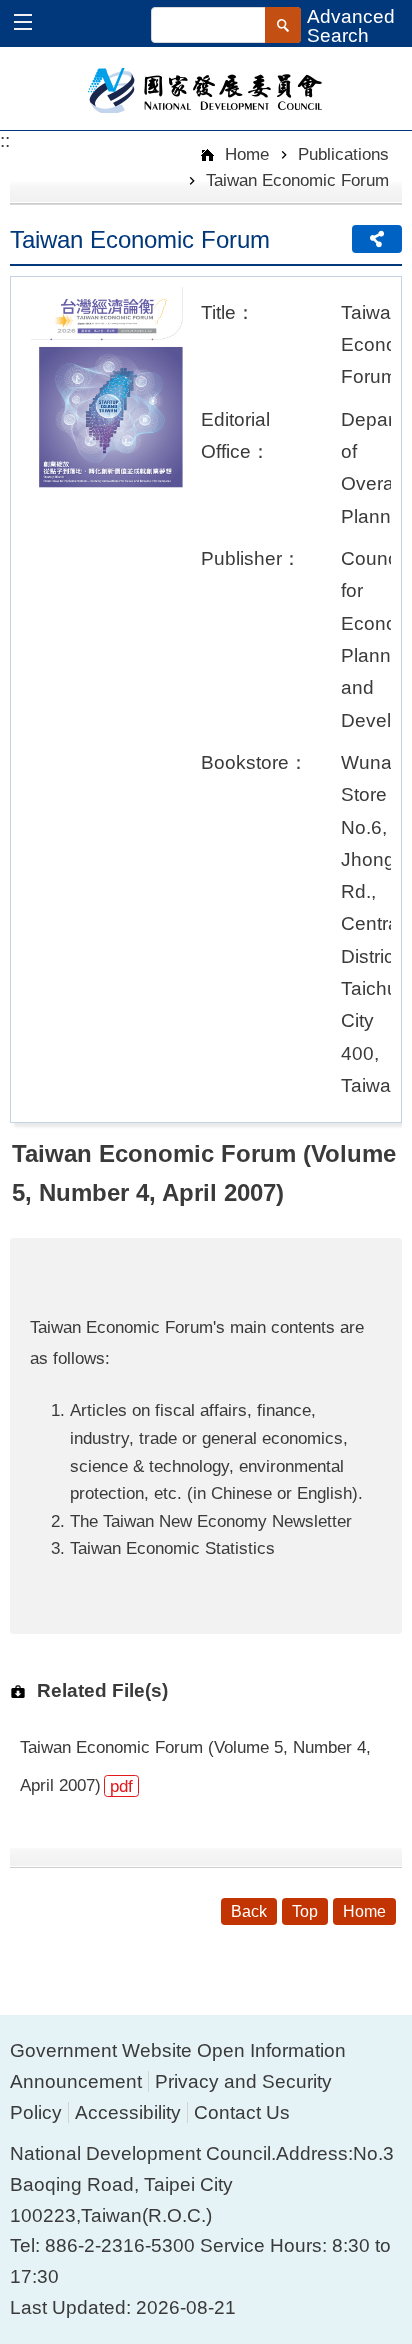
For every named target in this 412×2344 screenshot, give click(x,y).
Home (244, 154)
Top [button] (305, 1911)
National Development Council (206, 89)
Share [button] (377, 239)
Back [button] (249, 1911)
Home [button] (364, 1911)
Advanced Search (351, 26)
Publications (343, 154)
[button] (32, 24)
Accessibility (128, 2112)
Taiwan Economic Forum (297, 180)
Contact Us (242, 2112)
